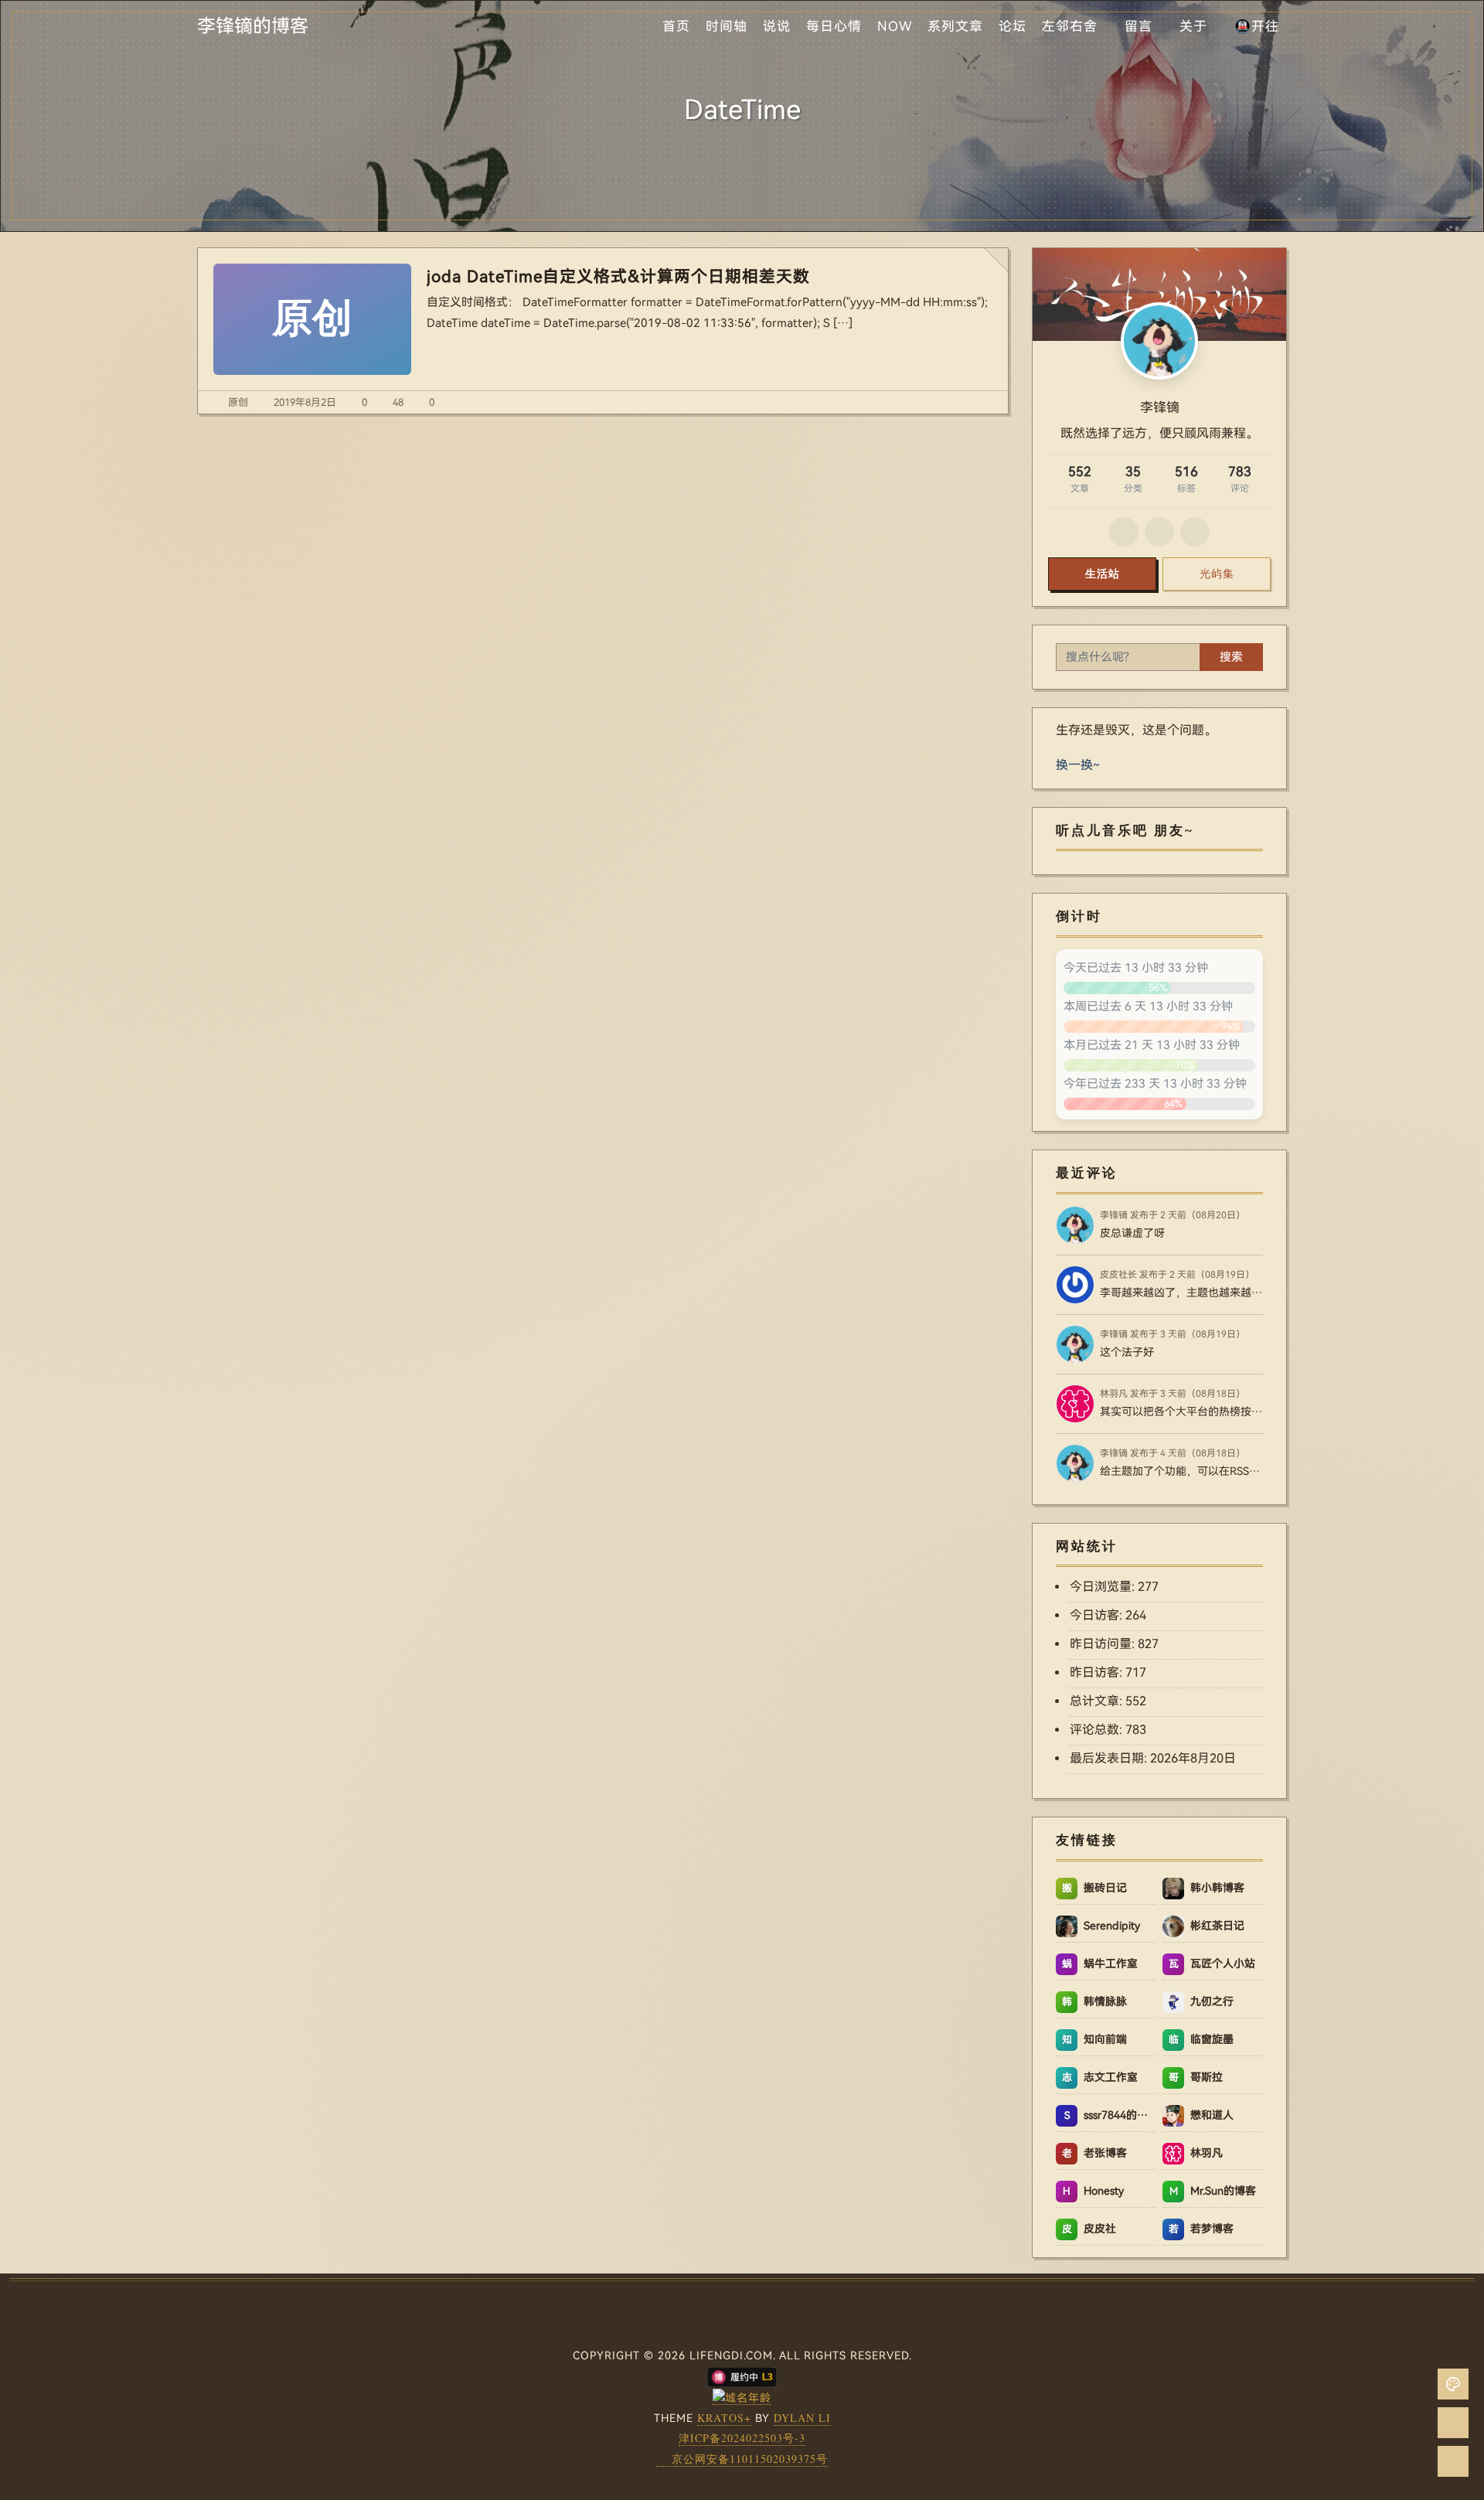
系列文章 (955, 26)
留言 (1139, 26)
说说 (777, 26)
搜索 (1231, 657)
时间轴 (727, 26)
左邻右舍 (1070, 26)
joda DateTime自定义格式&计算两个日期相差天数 (618, 277)
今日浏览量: (1104, 1587)
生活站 (1103, 574)
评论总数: (1098, 1730)
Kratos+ (724, 2418)
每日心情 (834, 26)
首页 (676, 26)
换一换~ (1078, 765)
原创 (238, 402)
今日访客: (1098, 1615)
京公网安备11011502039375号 (750, 2459)
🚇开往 (1257, 26)
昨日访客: (1098, 1672)
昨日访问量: (1104, 1644)
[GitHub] (1124, 532)
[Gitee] (1159, 532)
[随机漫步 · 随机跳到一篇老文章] (1453, 2423)
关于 (1193, 26)
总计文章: (1098, 1701)
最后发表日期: (1110, 1758)
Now (895, 26)
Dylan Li (802, 2418)
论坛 (1013, 26)
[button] (1453, 2384)
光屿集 (1217, 574)
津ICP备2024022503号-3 (742, 2438)
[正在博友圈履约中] (742, 2376)
